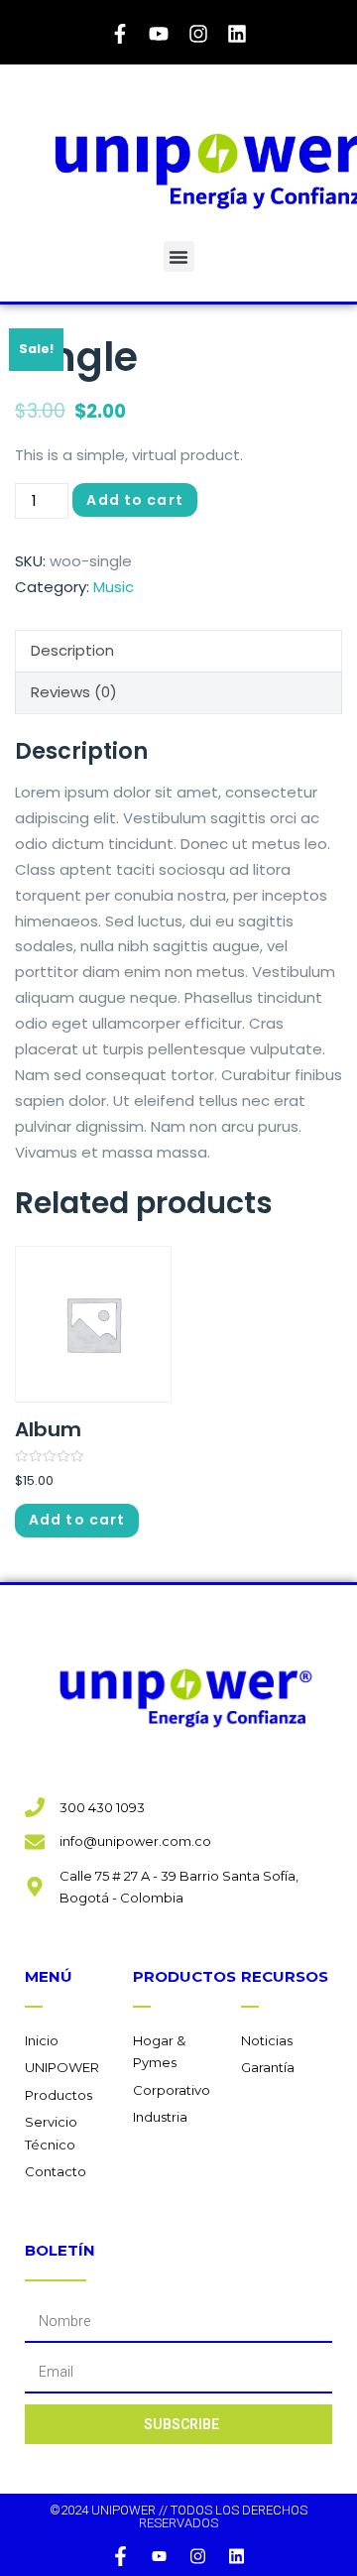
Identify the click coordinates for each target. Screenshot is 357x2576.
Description (72, 650)
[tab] (178, 651)
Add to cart (134, 500)
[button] (179, 256)
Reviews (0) (74, 692)
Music (114, 587)
